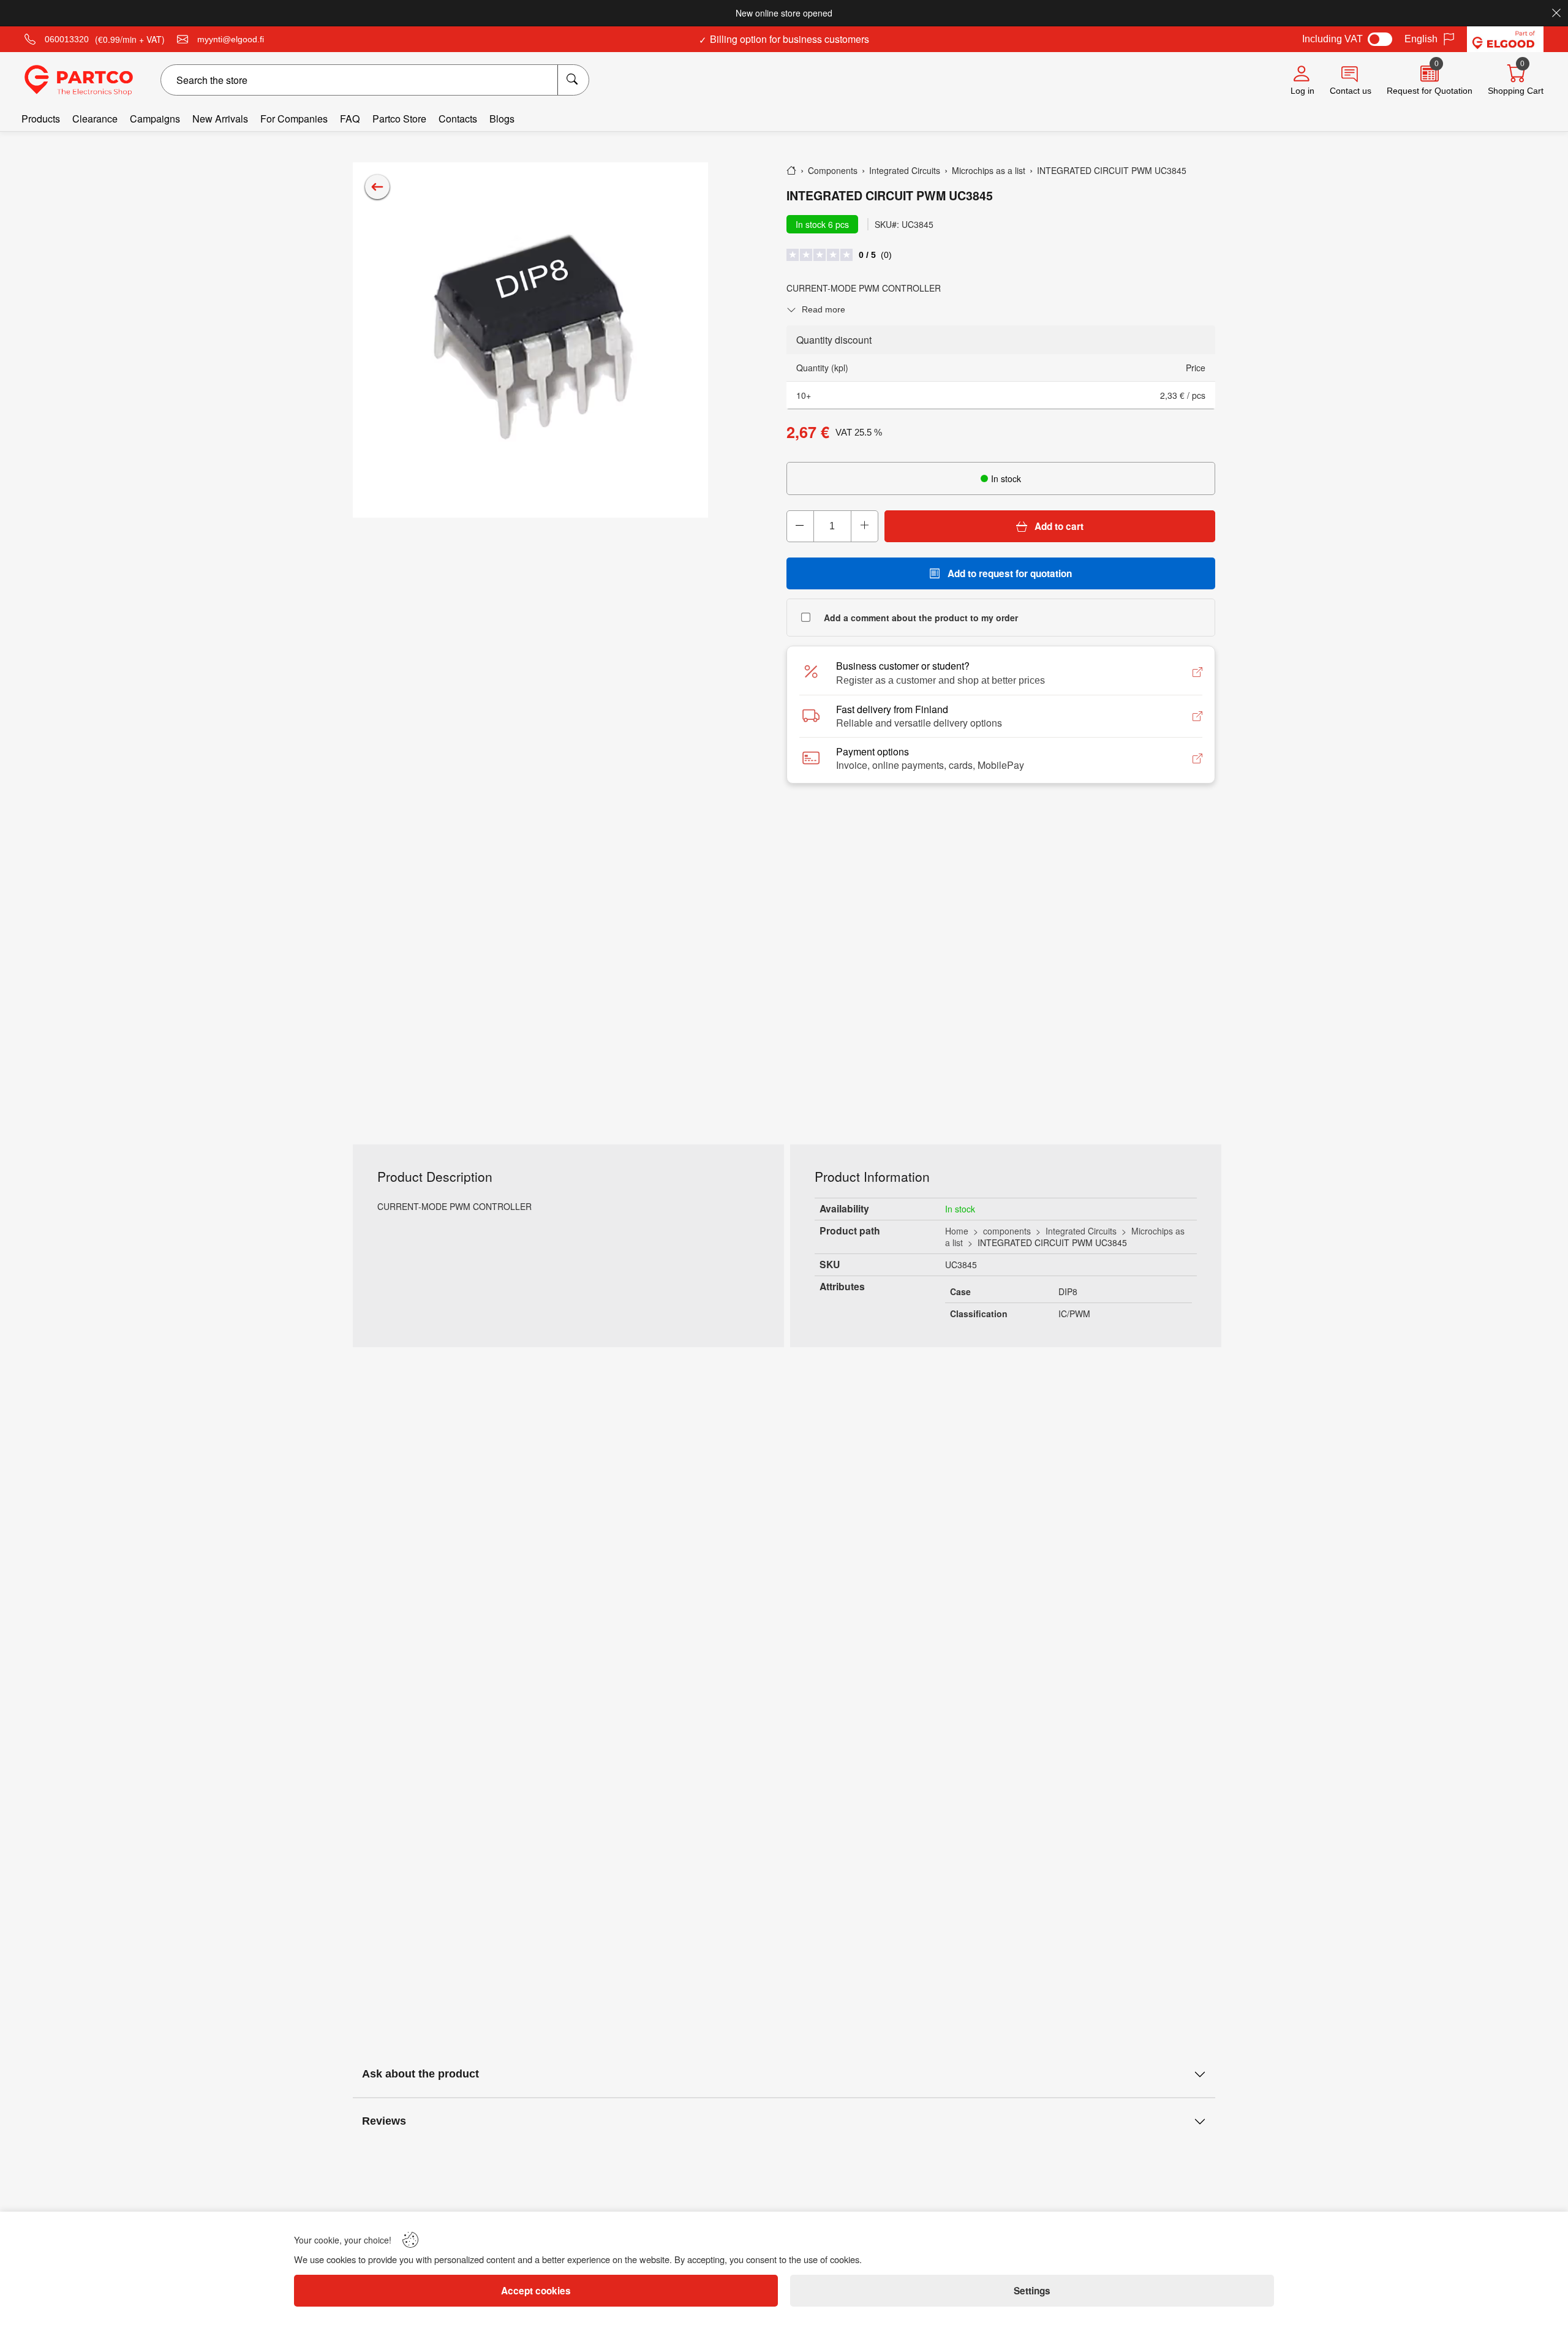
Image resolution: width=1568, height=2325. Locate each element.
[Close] (1556, 13)
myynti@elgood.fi (231, 39)
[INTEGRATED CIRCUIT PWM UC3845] (530, 340)
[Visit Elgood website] (1505, 39)
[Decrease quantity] (801, 526)
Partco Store (399, 119)
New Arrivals (220, 119)
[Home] (791, 170)
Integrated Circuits (1081, 1231)
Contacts (458, 119)
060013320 (67, 39)
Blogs (502, 119)
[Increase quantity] (864, 526)
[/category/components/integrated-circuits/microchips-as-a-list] (377, 187)
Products (41, 119)
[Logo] (79, 80)
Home (957, 1231)
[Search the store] (573, 80)
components (1007, 1231)
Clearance (95, 119)
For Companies (294, 119)
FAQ (350, 119)
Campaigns (155, 119)
